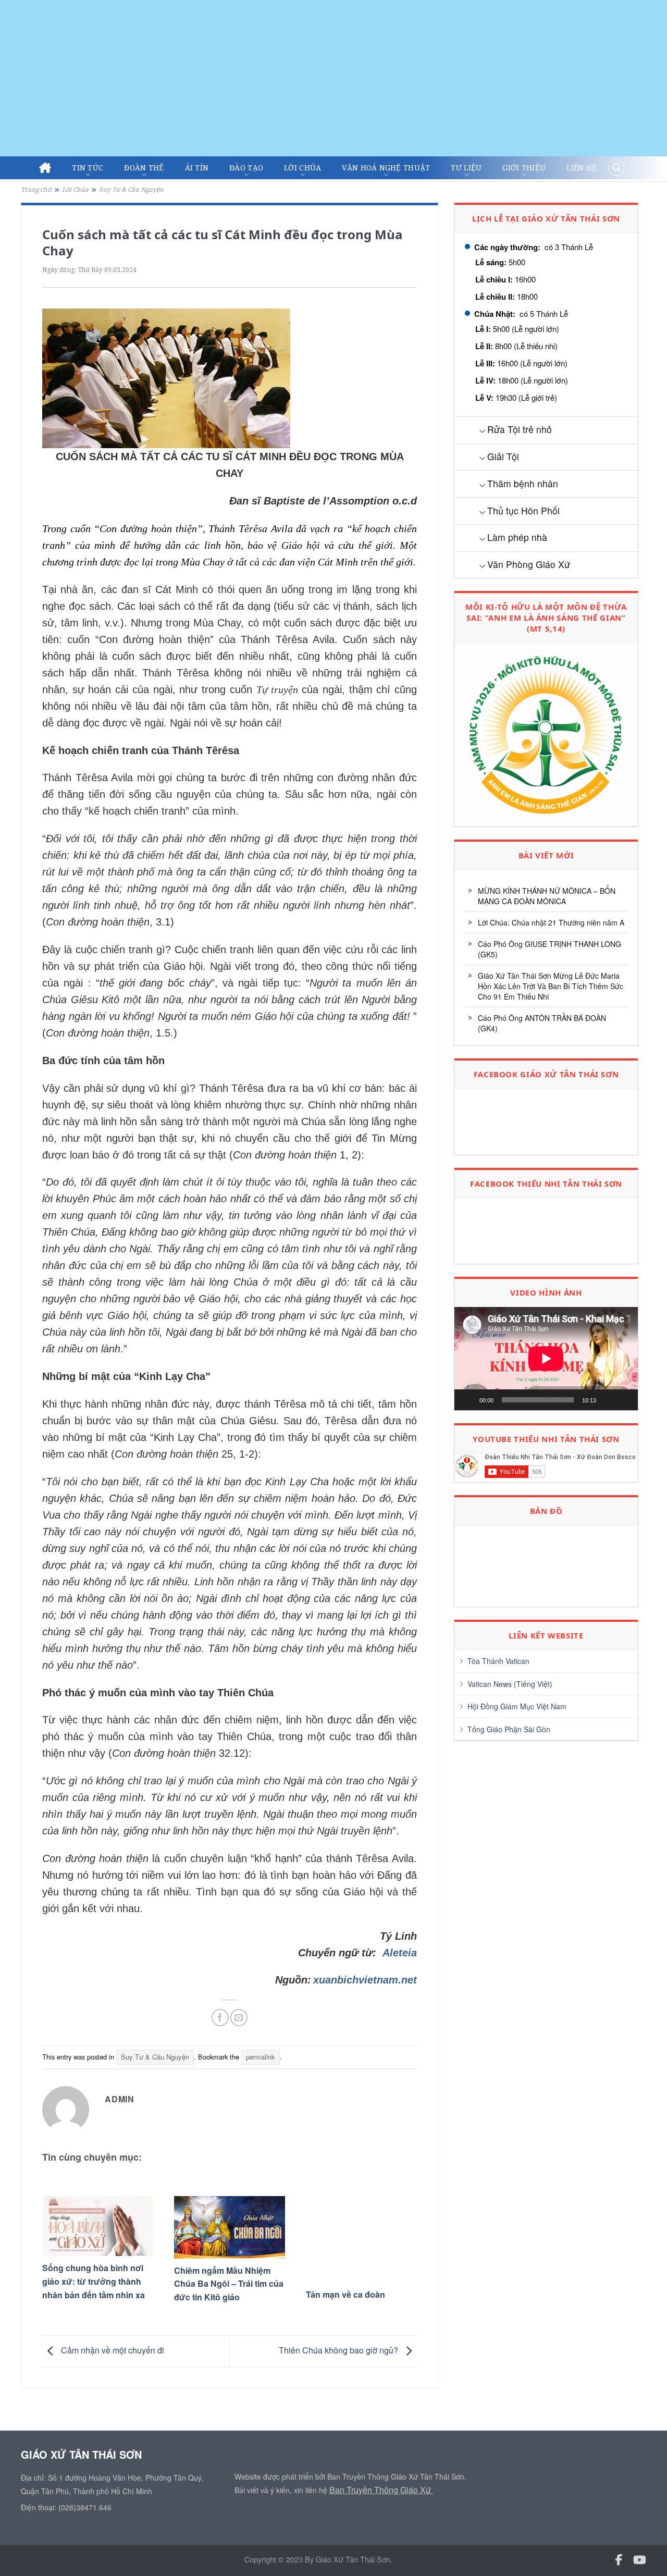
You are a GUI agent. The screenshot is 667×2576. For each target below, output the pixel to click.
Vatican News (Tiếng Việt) (510, 1684)
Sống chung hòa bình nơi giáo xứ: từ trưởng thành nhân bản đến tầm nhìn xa (94, 2281)
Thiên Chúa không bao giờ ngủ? (339, 2350)
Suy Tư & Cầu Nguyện (131, 189)
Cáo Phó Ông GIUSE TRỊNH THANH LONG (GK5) (549, 949)
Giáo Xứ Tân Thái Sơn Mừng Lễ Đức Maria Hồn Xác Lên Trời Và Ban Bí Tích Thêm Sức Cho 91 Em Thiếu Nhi (551, 986)
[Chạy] (468, 1400)
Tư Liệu (466, 168)
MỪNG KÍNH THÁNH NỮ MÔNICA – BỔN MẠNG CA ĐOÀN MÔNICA (547, 896)
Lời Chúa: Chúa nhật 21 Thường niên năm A (551, 922)
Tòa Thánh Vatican (498, 1661)
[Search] (616, 168)
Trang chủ (36, 189)
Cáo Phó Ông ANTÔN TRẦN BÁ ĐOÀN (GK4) (542, 1023)
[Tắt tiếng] (608, 1400)
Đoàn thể (144, 168)
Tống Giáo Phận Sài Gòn (509, 1729)
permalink (261, 2057)
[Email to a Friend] (239, 2018)
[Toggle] (482, 431)
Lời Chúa (302, 168)
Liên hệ (582, 168)
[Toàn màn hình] (624, 1400)
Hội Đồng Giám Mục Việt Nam (517, 1706)
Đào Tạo (246, 168)
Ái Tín (197, 168)
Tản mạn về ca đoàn (345, 2294)
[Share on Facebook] (220, 2018)
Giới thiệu (524, 168)
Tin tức (88, 168)
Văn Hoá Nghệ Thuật (386, 168)
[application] (546, 1359)
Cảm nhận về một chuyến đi (112, 2350)
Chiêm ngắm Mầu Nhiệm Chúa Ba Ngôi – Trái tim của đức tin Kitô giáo (229, 2284)
